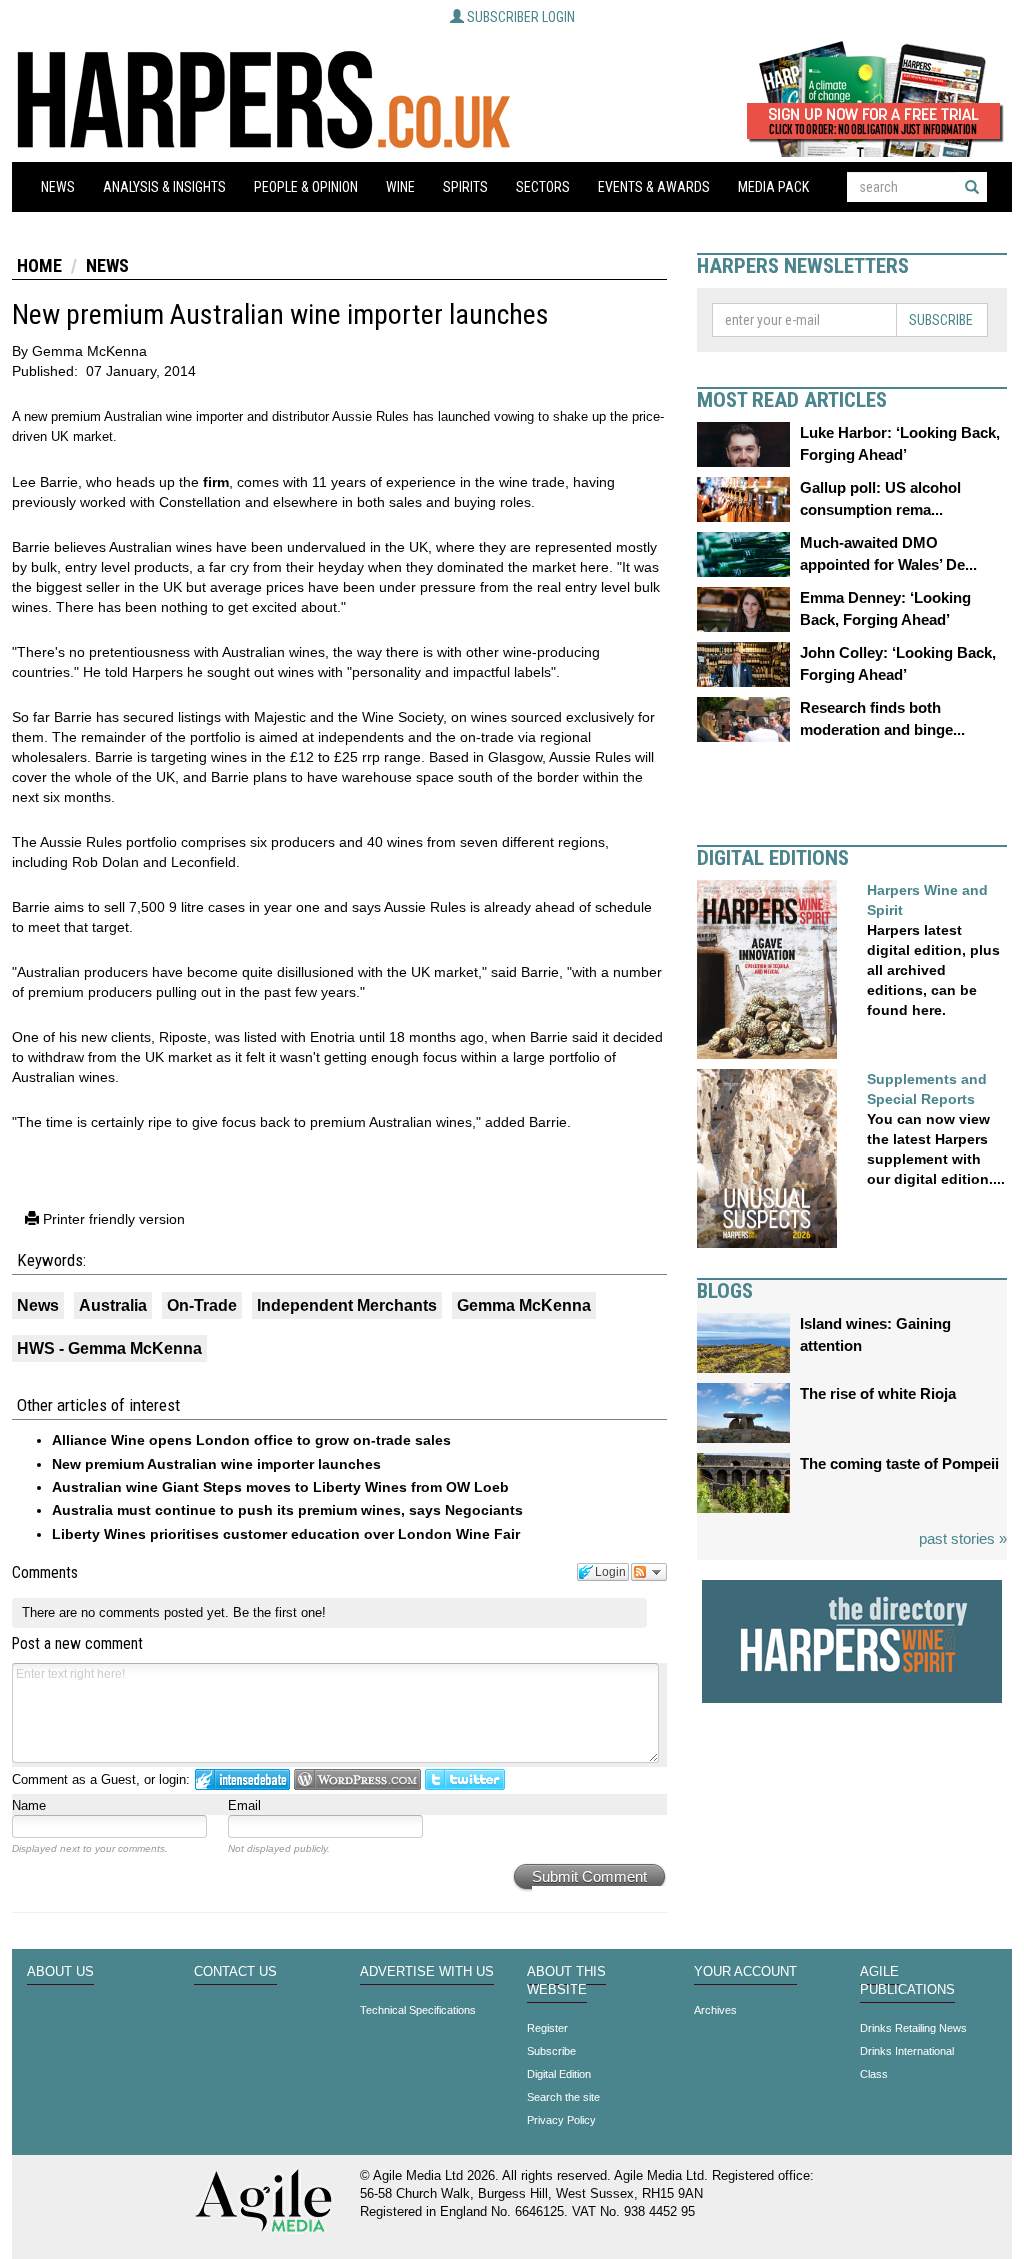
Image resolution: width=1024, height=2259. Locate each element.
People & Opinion (306, 187)
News (58, 187)
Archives (715, 2010)
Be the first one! (279, 1612)
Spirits (465, 187)
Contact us (235, 1972)
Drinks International (907, 2051)
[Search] (972, 187)
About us (60, 1972)
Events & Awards (654, 187)
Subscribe (941, 320)
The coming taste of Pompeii (899, 1463)
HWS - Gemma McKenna (109, 1348)
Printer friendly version (112, 1219)
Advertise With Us (427, 1972)
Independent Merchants (347, 1305)
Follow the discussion (649, 1572)
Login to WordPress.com (357, 1779)
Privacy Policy (561, 2120)
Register (547, 2028)
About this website (566, 1981)
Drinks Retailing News (913, 2028)
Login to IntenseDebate (242, 1779)
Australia (113, 1305)
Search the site (563, 2097)
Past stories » (963, 1538)
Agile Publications (907, 1981)
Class (874, 2074)
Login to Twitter (465, 1779)
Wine (400, 187)
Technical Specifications (418, 2010)
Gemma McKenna (524, 1305)
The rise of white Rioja (878, 1393)
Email (244, 1805)
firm (216, 482)
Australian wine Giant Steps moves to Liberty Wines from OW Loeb (280, 1487)
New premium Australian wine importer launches (216, 1464)
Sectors (543, 187)
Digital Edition (559, 2074)
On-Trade (202, 1305)
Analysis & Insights (164, 187)
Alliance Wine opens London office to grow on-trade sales (251, 1440)
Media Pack (773, 187)
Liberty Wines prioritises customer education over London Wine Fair (286, 1534)
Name (29, 1805)
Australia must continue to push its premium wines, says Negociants (287, 1510)
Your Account (745, 1972)
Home (39, 265)
